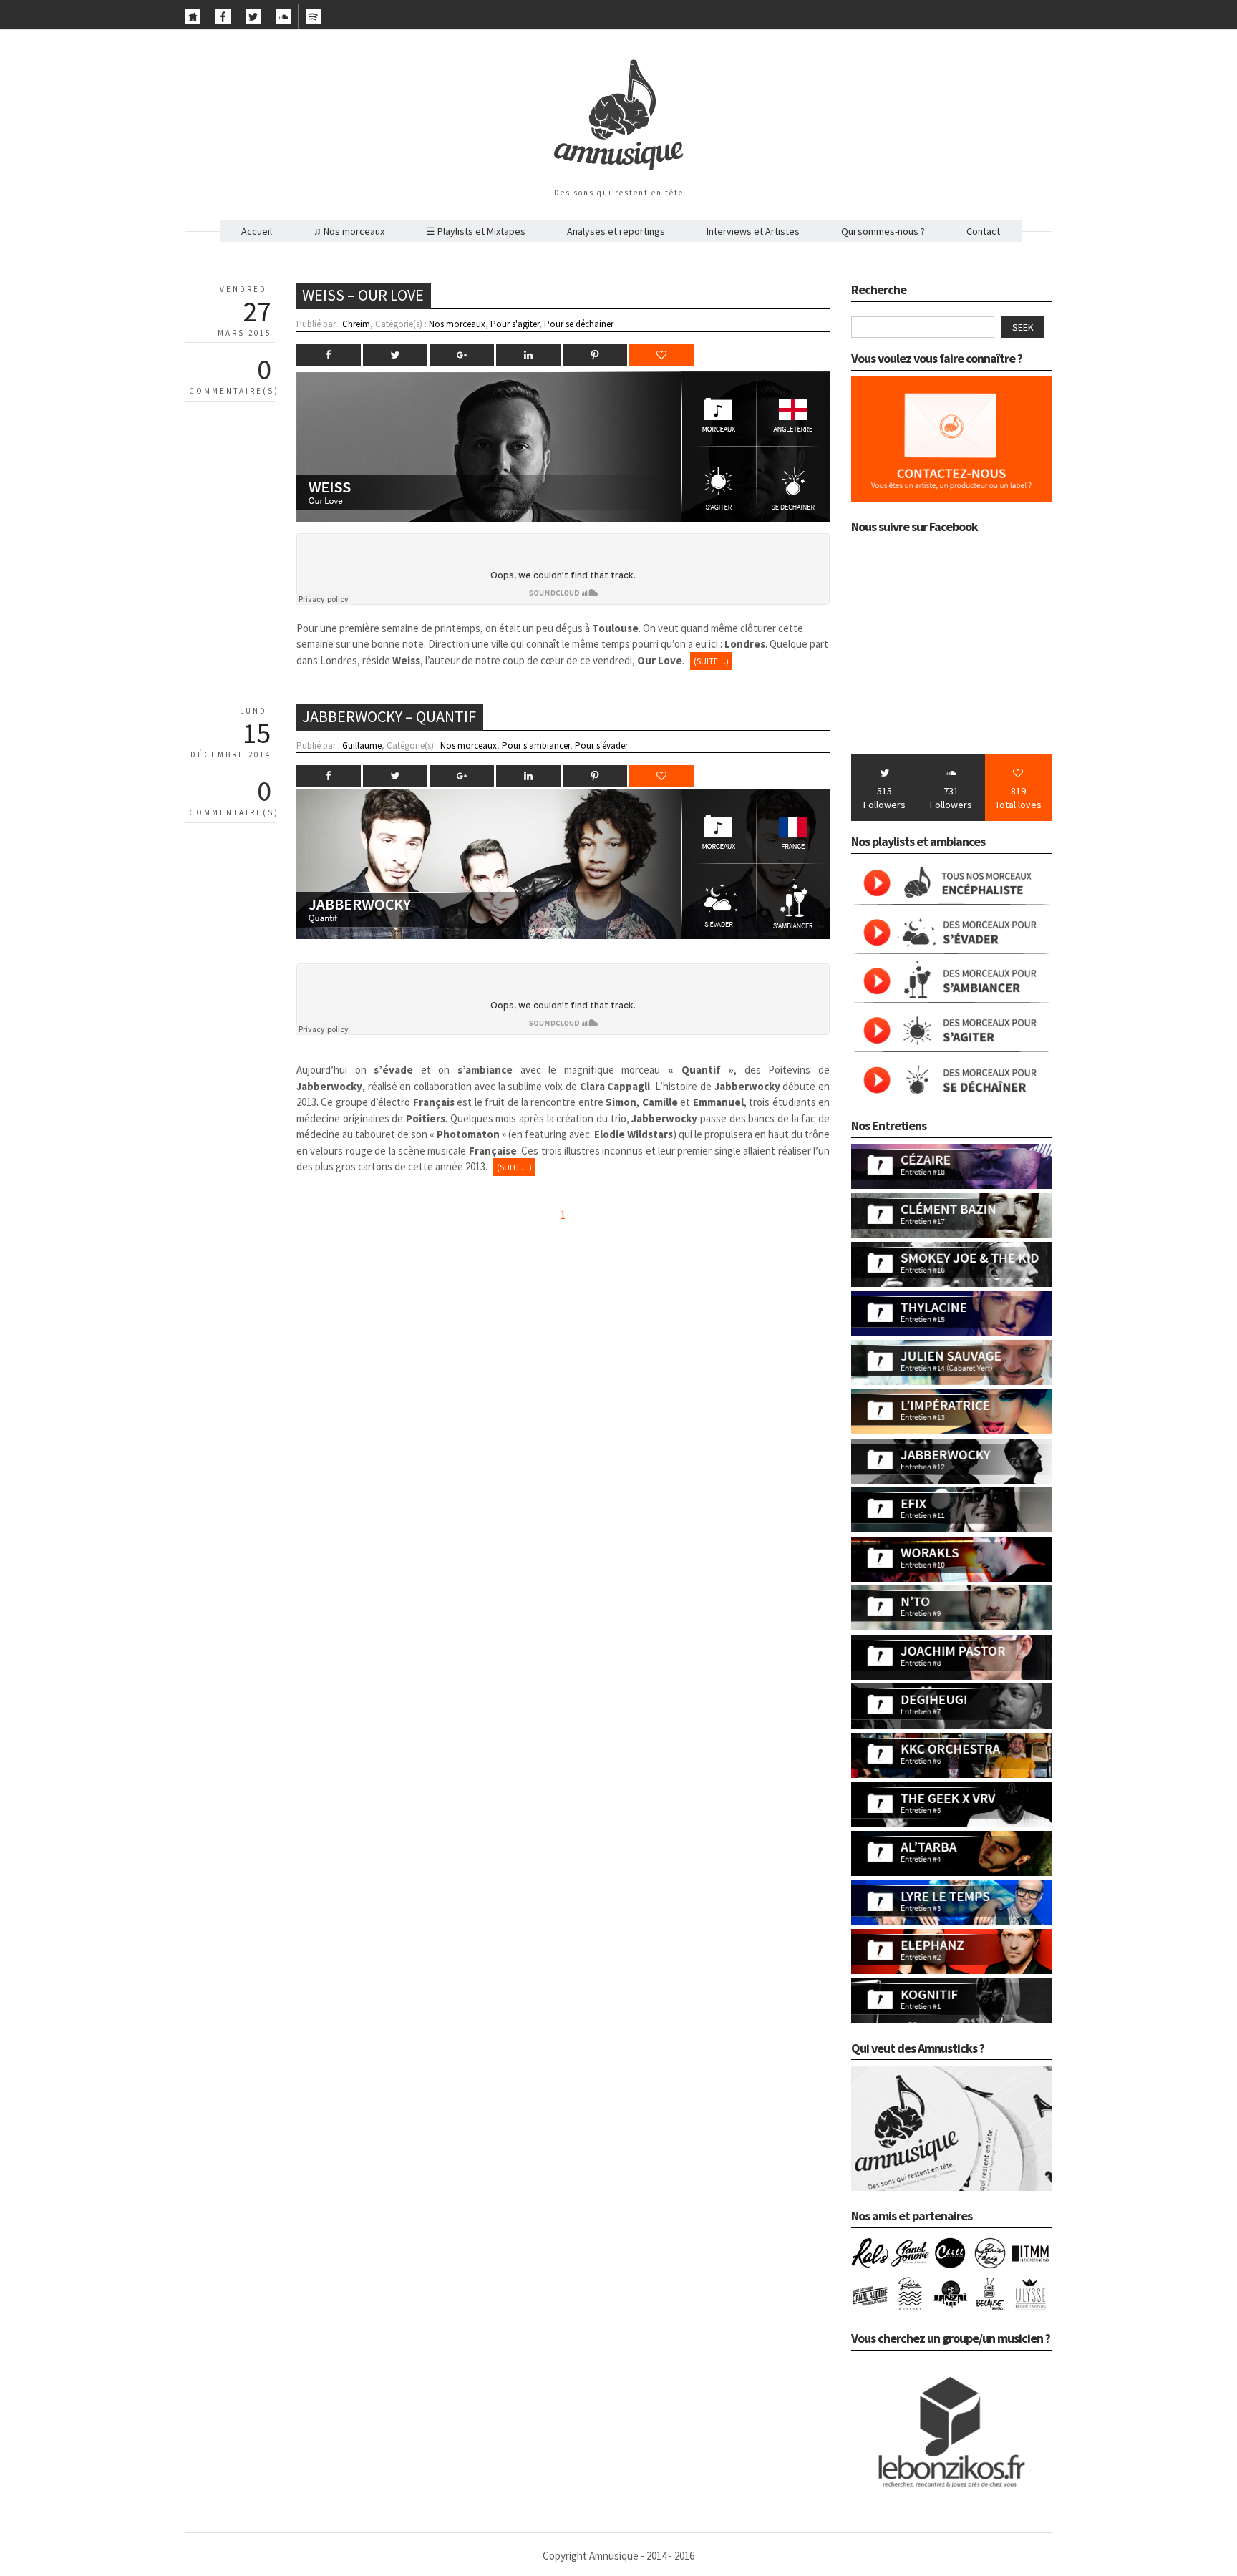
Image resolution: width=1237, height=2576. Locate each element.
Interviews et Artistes (753, 231)
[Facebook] (223, 21)
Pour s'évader (601, 745)
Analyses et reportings (616, 231)
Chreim (356, 324)
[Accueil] (193, 21)
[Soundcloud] (283, 21)
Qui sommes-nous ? (883, 231)
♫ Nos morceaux (349, 231)
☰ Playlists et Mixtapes (476, 231)
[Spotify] (313, 21)
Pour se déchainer (579, 324)
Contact (983, 231)
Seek (1023, 327)
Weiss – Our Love (363, 295)
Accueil (257, 231)
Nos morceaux (457, 324)
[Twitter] (253, 21)
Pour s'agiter (515, 324)
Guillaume (362, 745)
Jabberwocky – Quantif (389, 716)
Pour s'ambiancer (536, 745)
